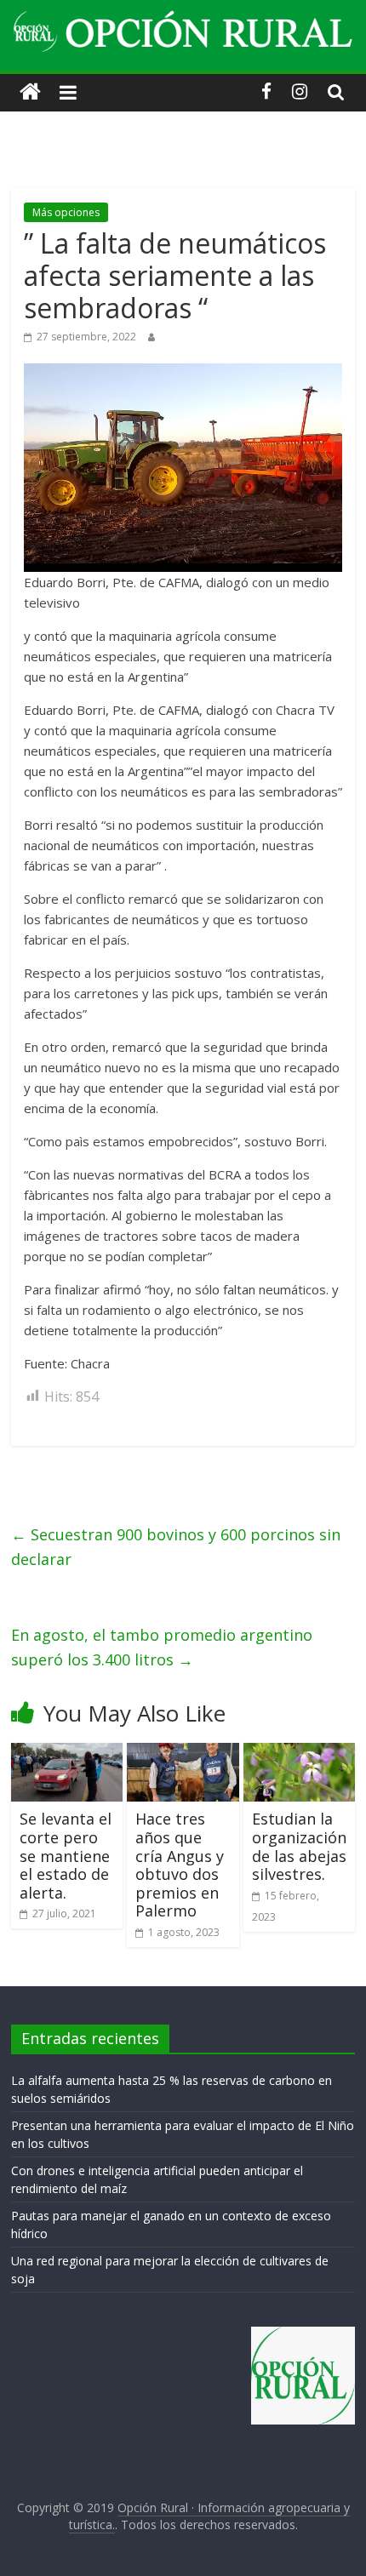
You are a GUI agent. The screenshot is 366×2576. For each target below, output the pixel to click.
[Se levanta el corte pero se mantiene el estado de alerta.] (67, 1753)
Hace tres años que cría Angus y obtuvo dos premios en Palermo (180, 1865)
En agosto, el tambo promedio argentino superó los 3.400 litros (162, 1647)
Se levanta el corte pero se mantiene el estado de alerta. (66, 1855)
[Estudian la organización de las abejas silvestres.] (299, 1753)
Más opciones (66, 212)
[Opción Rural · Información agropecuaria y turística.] (30, 92)
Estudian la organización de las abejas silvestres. (299, 1846)
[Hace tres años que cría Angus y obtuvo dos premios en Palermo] (183, 1753)
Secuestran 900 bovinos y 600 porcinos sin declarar (176, 1547)
